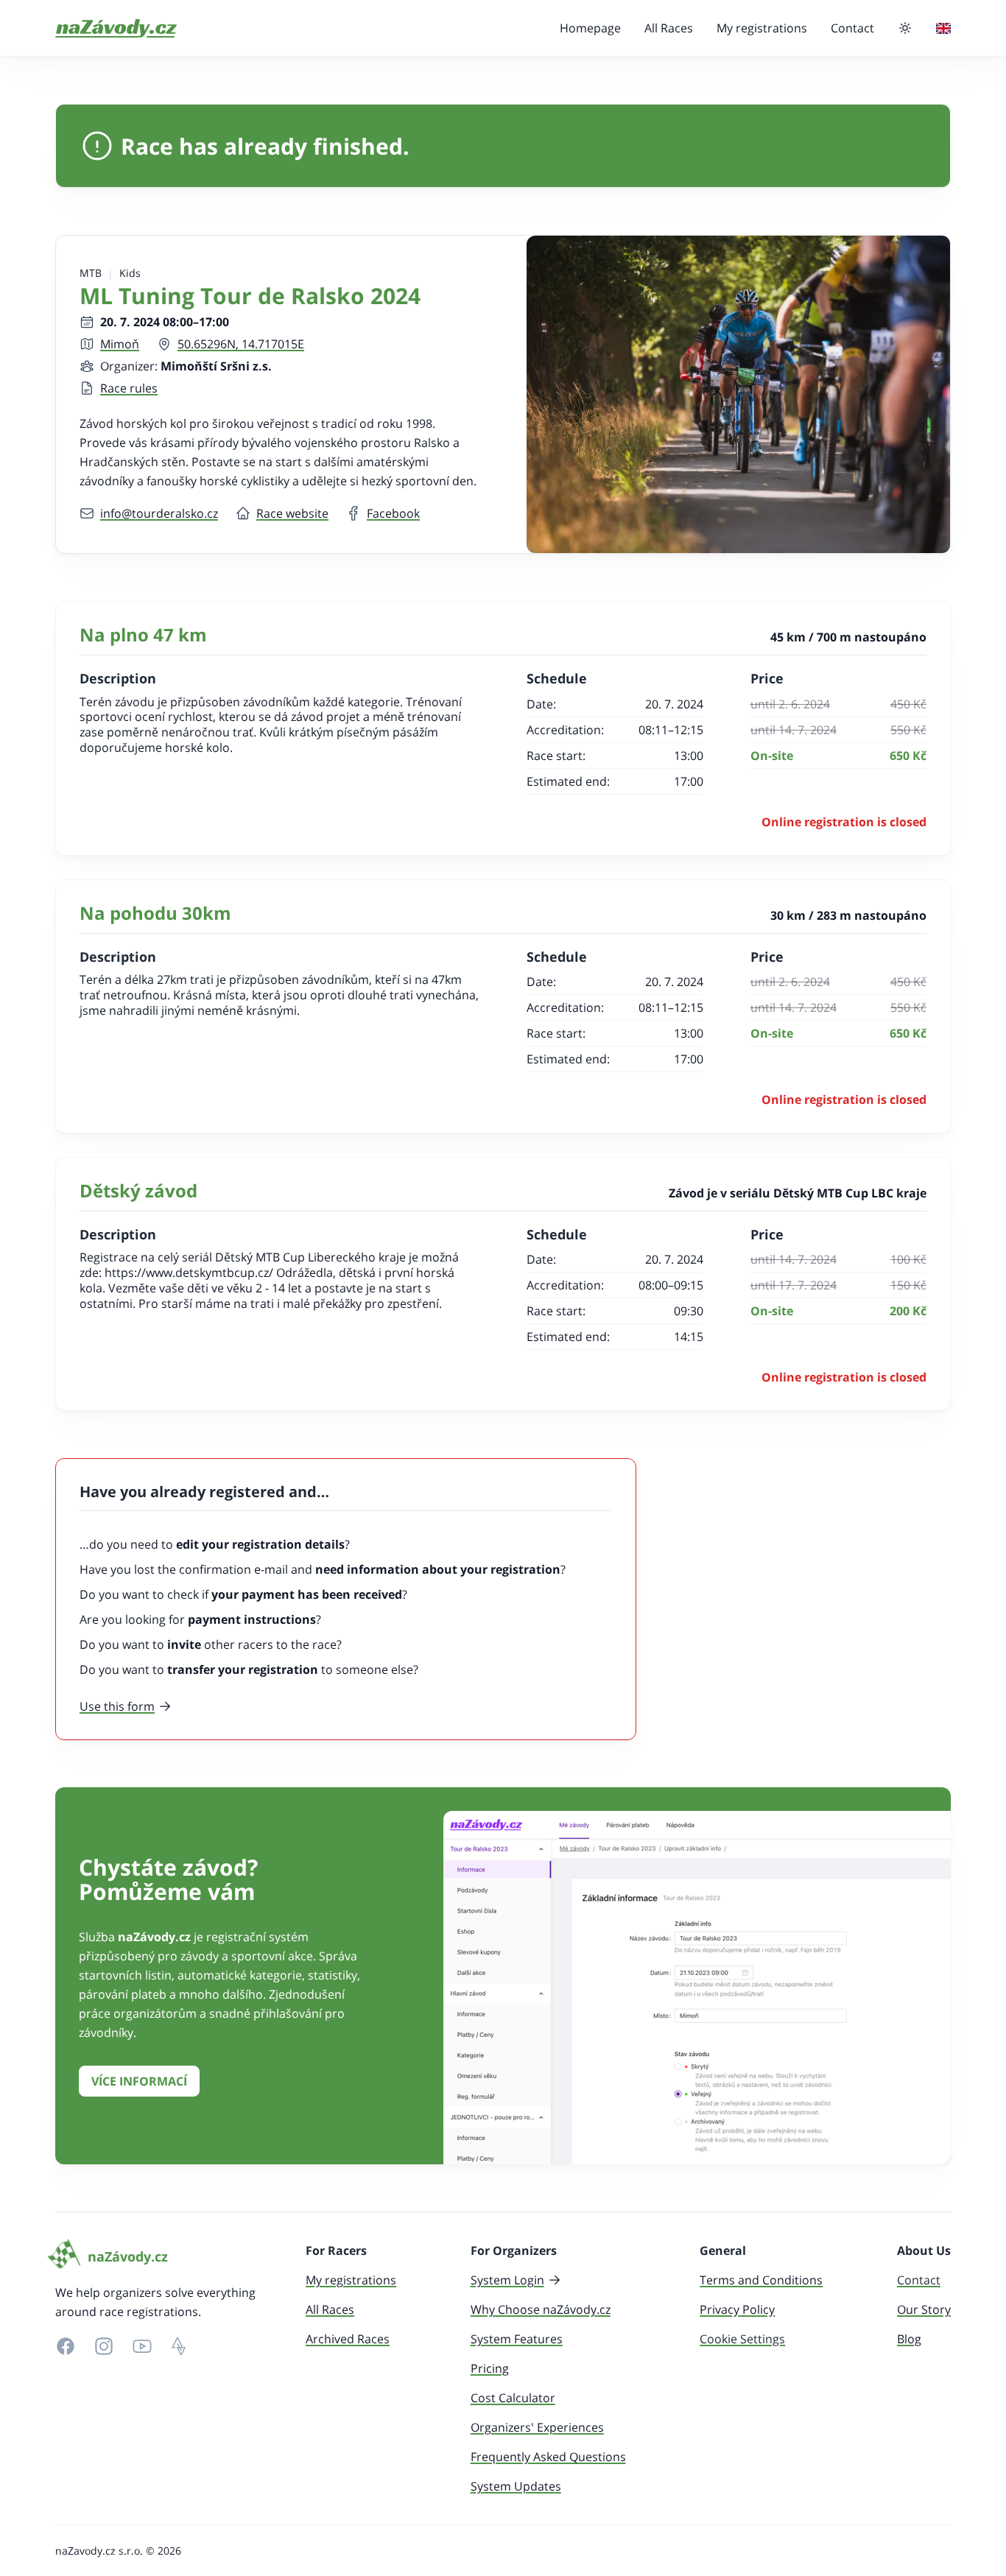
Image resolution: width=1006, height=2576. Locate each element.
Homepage (590, 28)
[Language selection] (943, 28)
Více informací (139, 2081)
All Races (669, 28)
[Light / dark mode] (905, 28)
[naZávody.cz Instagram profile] (104, 2346)
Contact (852, 28)
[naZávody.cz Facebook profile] (66, 2346)
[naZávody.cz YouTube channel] (142, 2346)
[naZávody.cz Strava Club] (179, 2346)
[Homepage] (116, 28)
